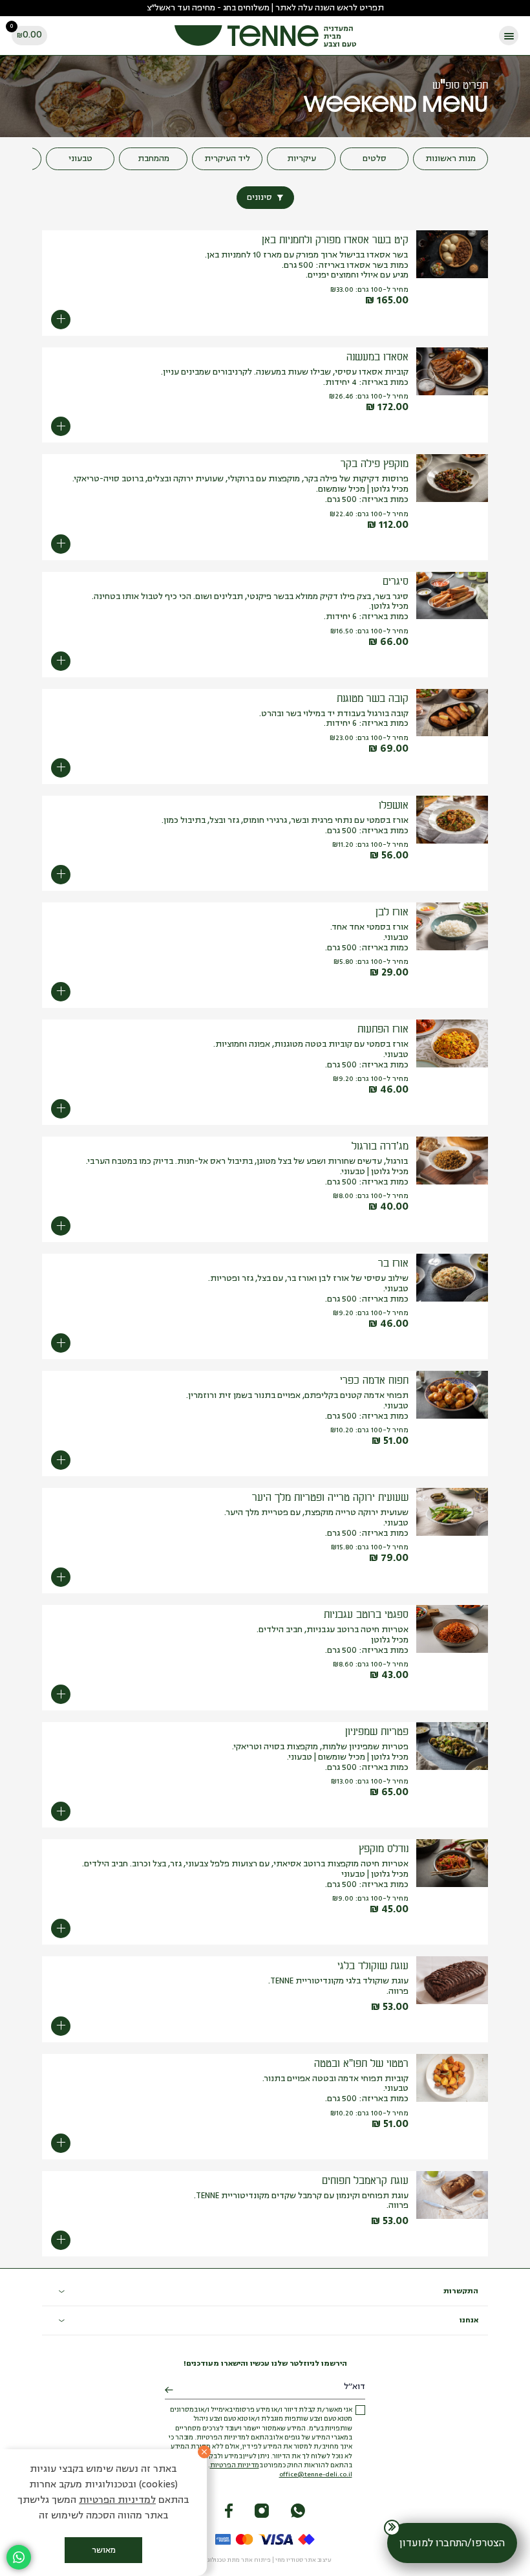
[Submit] (169, 2390)
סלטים (375, 159)
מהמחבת (154, 159)
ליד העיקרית (227, 159)
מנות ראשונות (450, 159)
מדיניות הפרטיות (235, 2466)
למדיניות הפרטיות (117, 2501)
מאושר (104, 2550)
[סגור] (204, 2452)
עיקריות (302, 159)
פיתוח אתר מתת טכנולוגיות (235, 2560)
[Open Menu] (509, 36)
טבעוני (80, 159)
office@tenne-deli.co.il (316, 2475)
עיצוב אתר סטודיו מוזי (303, 2560)
